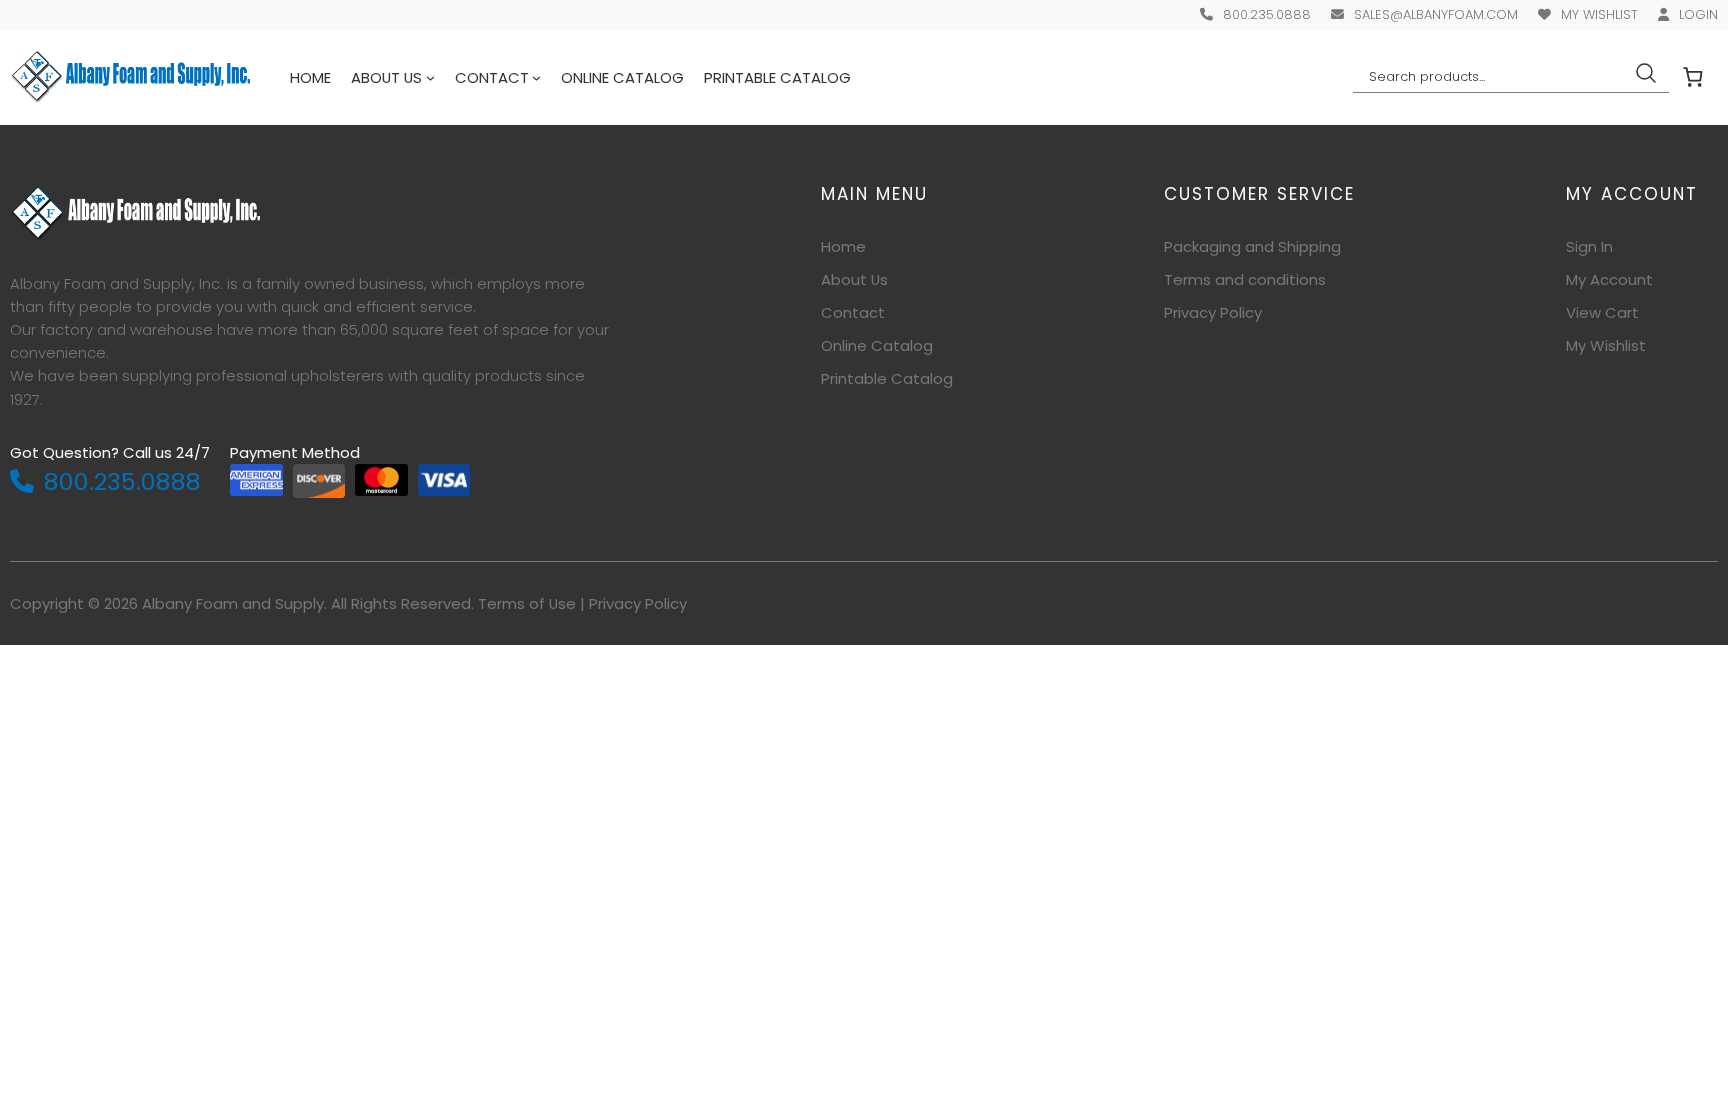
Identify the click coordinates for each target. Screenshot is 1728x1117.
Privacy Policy (638, 603)
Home (310, 77)
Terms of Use (527, 603)
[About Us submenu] (430, 77)
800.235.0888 (1267, 14)
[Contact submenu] (536, 77)
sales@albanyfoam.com (1436, 14)
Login (1698, 14)
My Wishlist (1599, 14)
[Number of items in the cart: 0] (1693, 76)
